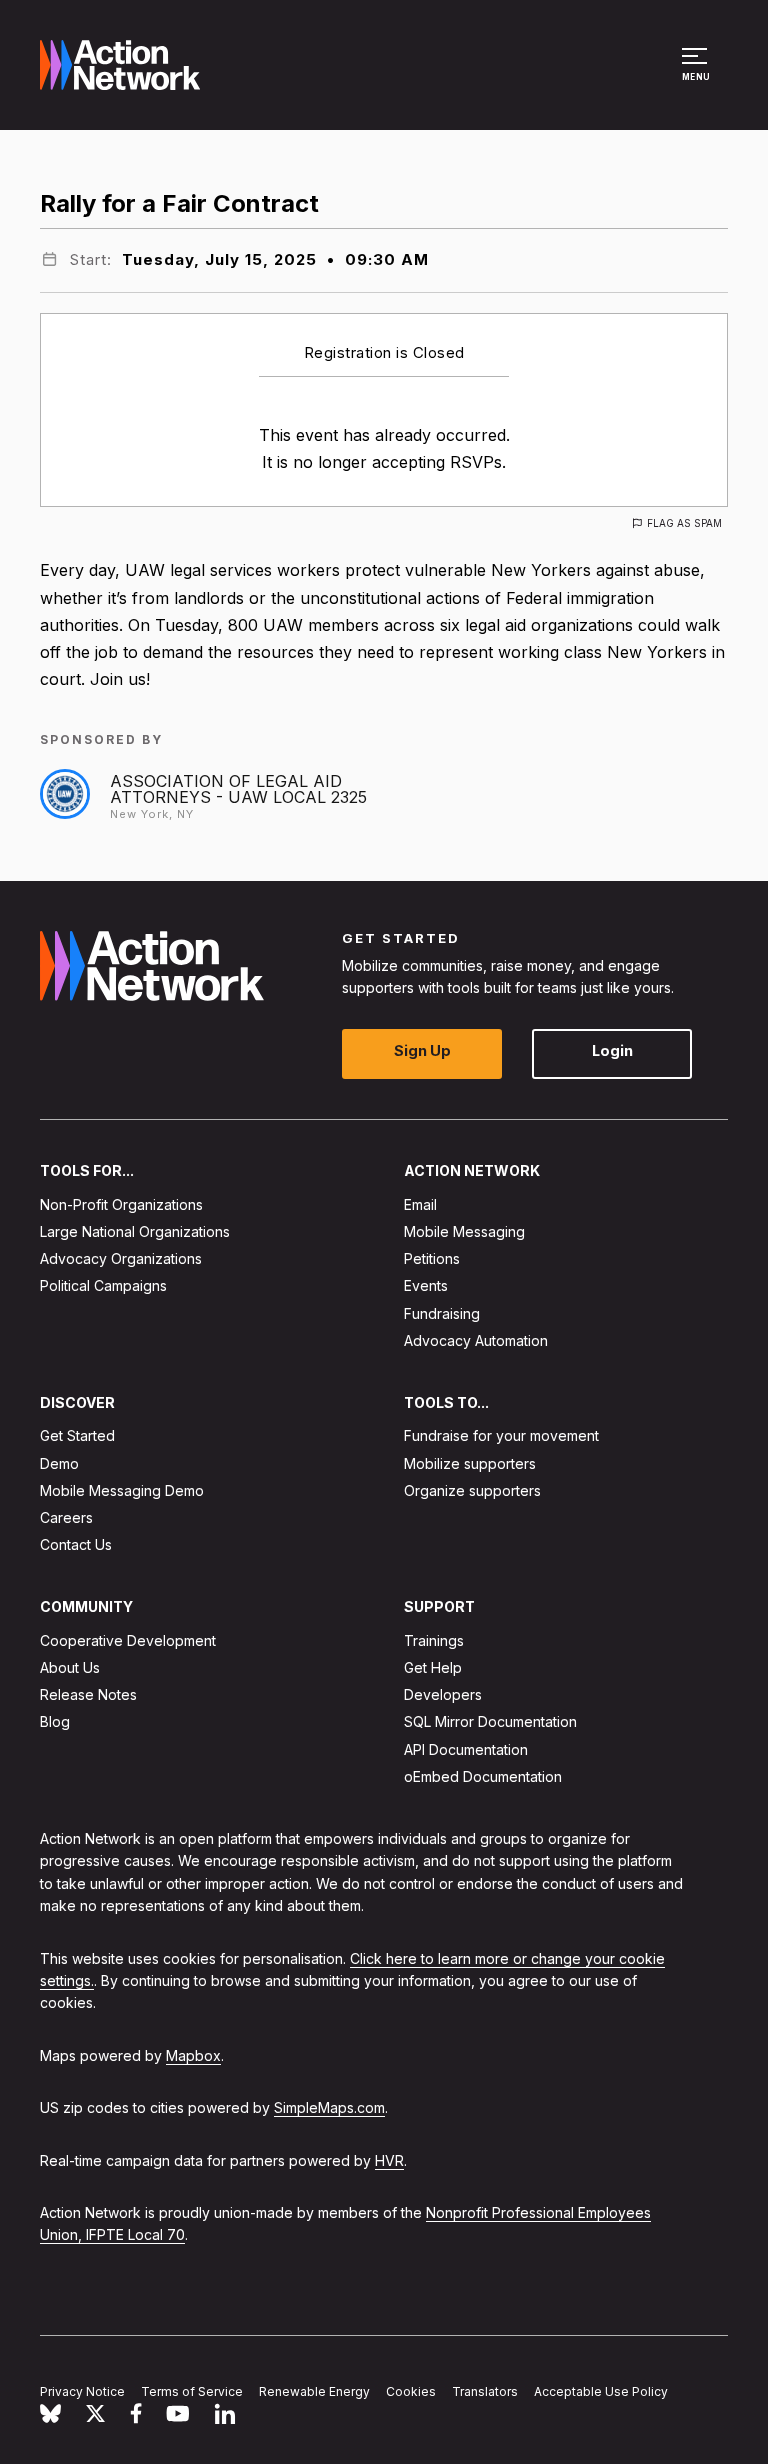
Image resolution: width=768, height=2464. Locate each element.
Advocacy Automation (476, 1340)
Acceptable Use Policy (601, 2391)
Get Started (77, 1436)
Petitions (432, 1258)
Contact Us (76, 1544)
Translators (485, 2391)
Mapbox (193, 2055)
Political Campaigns (103, 1286)
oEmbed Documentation (483, 1776)
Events (426, 1286)
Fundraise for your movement (501, 1436)
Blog (55, 1722)
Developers (443, 1694)
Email (420, 1204)
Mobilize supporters (470, 1463)
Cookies (411, 2391)
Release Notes (88, 1694)
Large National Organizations (135, 1231)
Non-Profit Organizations (121, 1204)
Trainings (434, 1640)
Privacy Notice (82, 2391)
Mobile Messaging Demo (122, 1490)
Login (612, 1051)
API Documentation (466, 1749)
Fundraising (442, 1313)
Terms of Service (192, 2391)
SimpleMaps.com (329, 2107)
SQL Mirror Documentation (490, 1722)
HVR (389, 2160)
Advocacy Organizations (121, 1258)
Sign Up (422, 1051)
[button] (697, 74)
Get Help (433, 1667)
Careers (66, 1517)
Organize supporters (472, 1490)
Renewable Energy (314, 2391)
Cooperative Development (128, 1640)
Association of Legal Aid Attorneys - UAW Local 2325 (238, 789)
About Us (70, 1667)
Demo (59, 1463)
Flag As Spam (684, 523)
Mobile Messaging (464, 1231)
